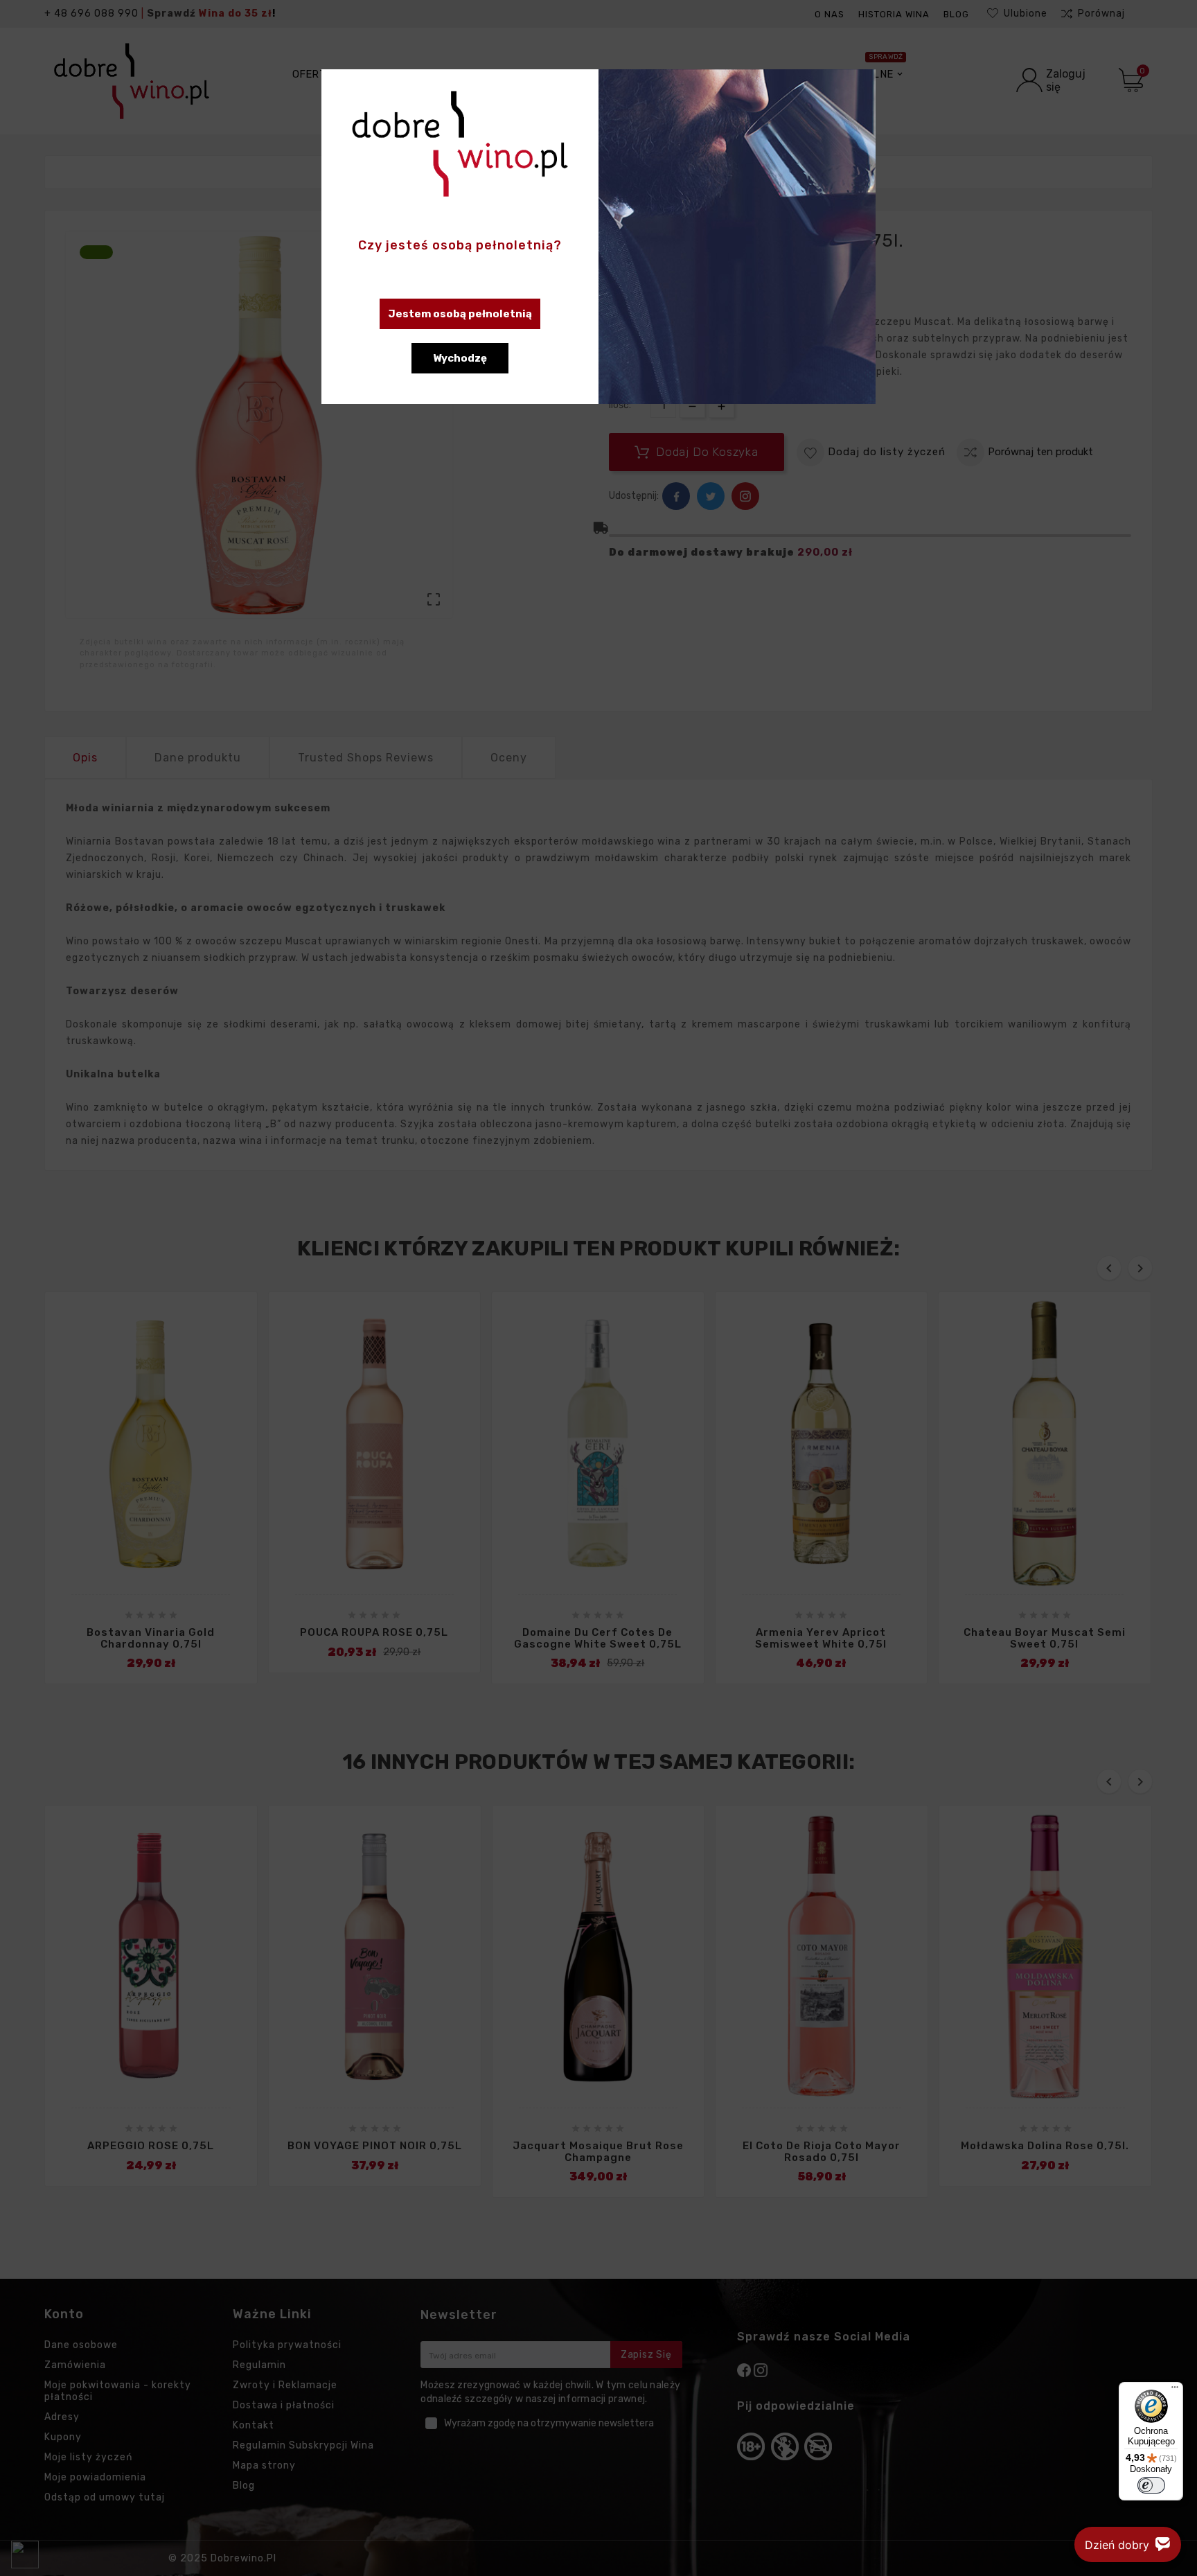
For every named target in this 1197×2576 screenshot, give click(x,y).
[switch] (1151, 2485)
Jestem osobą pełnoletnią (460, 314)
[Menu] (1175, 2390)
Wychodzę (460, 358)
